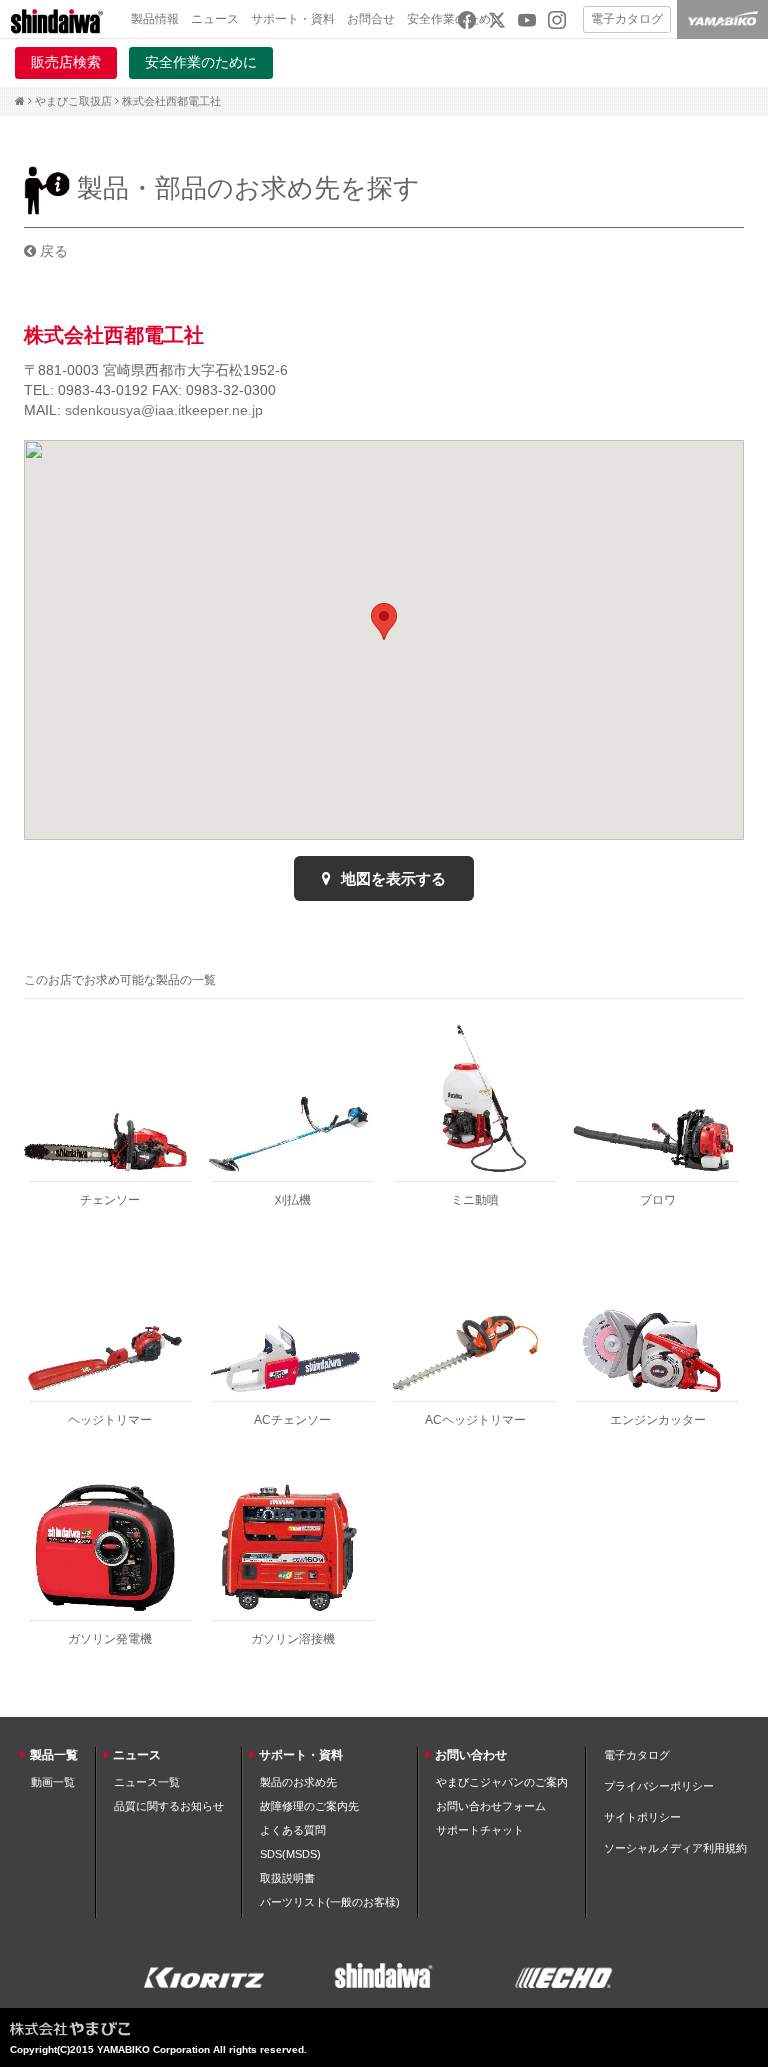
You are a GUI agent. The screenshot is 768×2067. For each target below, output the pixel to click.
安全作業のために (201, 62)
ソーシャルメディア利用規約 (675, 1848)
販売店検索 (66, 62)
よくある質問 (293, 1830)
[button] (384, 621)
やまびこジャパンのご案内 (502, 1782)
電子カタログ (627, 19)
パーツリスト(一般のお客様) (330, 1902)
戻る (52, 251)
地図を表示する (391, 878)
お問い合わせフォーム (491, 1806)
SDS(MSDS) (290, 1854)
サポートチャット (480, 1830)
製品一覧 (54, 1755)
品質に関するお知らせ (169, 1806)
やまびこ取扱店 (73, 101)
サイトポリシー (642, 1817)
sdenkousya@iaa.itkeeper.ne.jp (164, 410)
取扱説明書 (287, 1878)
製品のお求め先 (298, 1782)
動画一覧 (53, 1782)
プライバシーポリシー (659, 1786)
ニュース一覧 (147, 1782)
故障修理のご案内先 (309, 1806)
